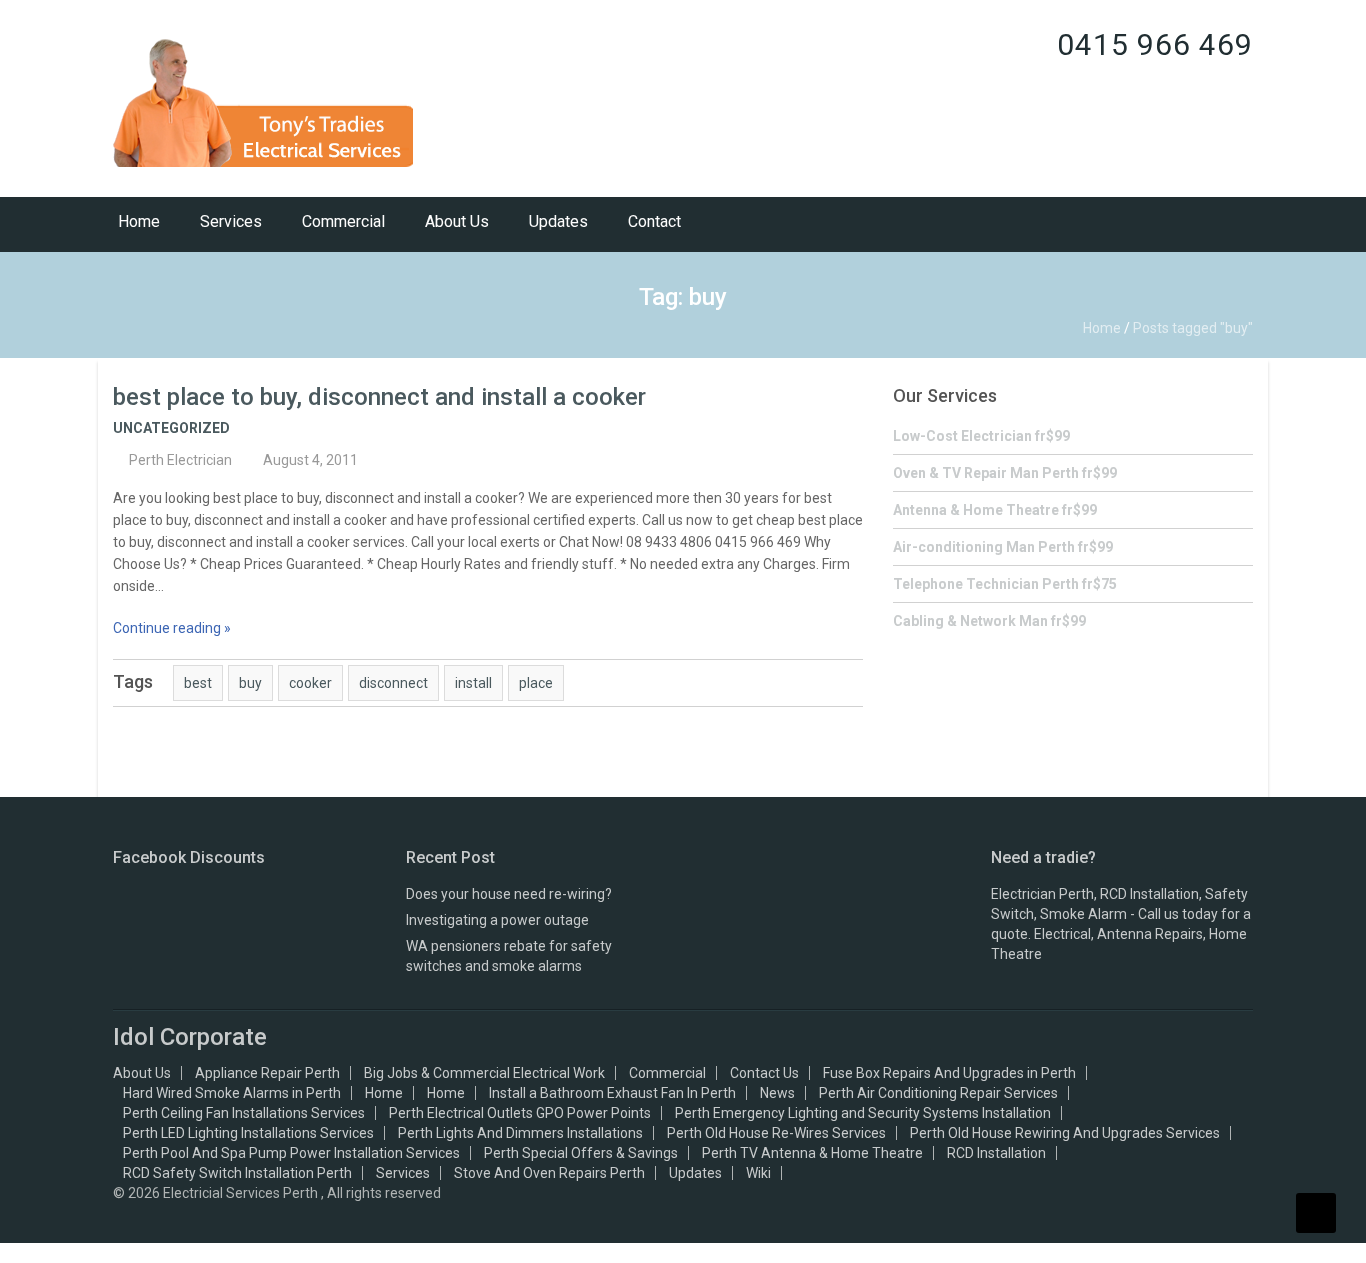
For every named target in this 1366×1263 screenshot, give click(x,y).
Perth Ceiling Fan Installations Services (244, 1113)
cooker (310, 683)
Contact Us (764, 1073)
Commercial (343, 221)
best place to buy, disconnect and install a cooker (379, 397)
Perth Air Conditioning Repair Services (938, 1093)
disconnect (393, 683)
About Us (457, 221)
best (198, 683)
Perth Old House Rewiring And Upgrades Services (1065, 1133)
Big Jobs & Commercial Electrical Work (484, 1073)
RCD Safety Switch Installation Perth (237, 1173)
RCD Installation (996, 1153)
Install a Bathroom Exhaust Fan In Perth (612, 1093)
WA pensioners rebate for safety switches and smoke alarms (509, 956)
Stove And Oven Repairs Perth (549, 1173)
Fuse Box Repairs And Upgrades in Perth (949, 1073)
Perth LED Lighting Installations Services (248, 1133)
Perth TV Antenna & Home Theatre (812, 1153)
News (777, 1093)
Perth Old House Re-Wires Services (776, 1133)
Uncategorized (171, 428)
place (536, 683)
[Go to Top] (1316, 1213)
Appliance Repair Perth (267, 1073)
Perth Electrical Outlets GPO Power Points (520, 1113)
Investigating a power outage (497, 920)
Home (139, 221)
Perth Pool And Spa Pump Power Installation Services (291, 1153)
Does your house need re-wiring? (509, 894)
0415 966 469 (1155, 44)
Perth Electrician (180, 460)
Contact (654, 221)
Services (231, 221)
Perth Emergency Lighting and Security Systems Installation (863, 1113)
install (473, 683)
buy (250, 683)
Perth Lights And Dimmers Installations (520, 1133)
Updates (558, 221)
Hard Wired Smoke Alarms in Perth (232, 1093)
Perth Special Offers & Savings (581, 1153)
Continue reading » (172, 628)
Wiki (758, 1173)
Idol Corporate (190, 1037)
